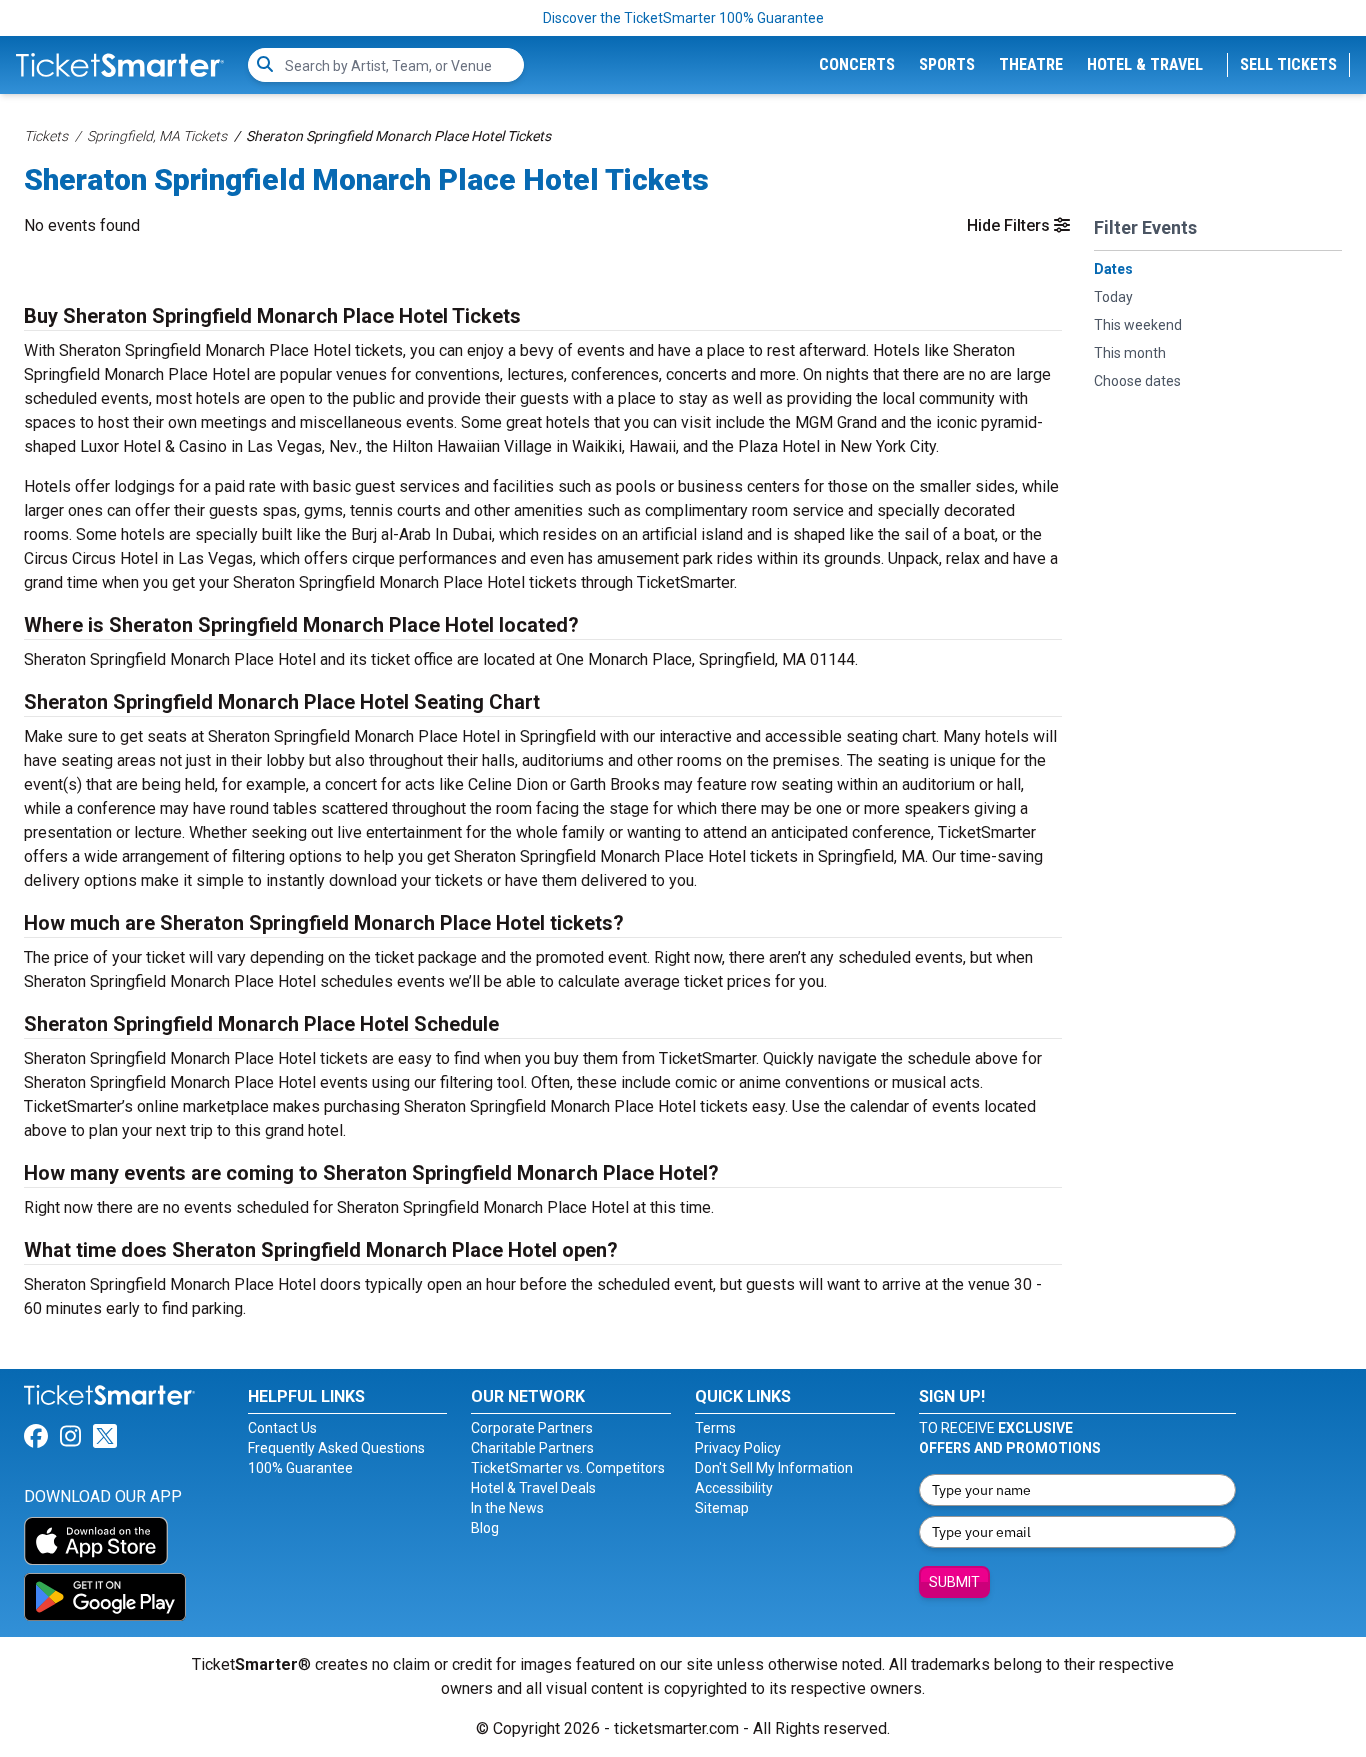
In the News (507, 1508)
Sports (947, 64)
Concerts (857, 64)
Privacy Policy (738, 1448)
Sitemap (722, 1508)
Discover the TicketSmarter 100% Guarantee (683, 18)
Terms (715, 1428)
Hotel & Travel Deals (533, 1488)
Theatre (1031, 64)
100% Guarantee (300, 1468)
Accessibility (734, 1488)
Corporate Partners (532, 1428)
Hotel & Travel (1145, 64)
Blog (485, 1528)
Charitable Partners (532, 1448)
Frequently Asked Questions (336, 1448)
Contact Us (282, 1428)
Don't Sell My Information (774, 1468)
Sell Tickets (1288, 64)
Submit (954, 1582)
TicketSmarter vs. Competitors (568, 1468)
